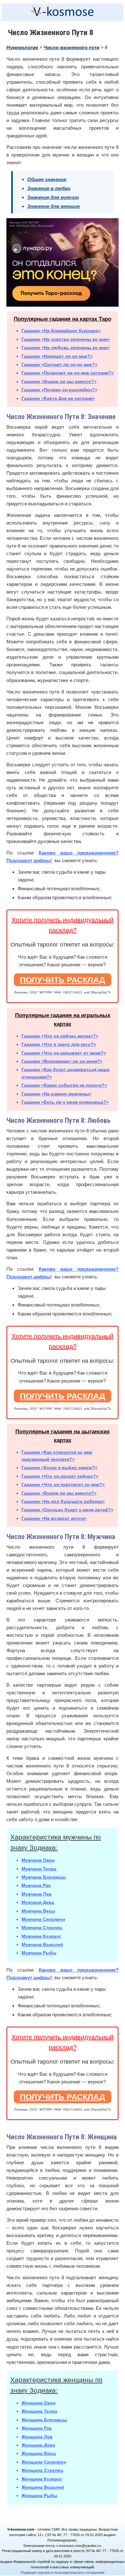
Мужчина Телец (39, 1869)
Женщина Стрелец (42, 2470)
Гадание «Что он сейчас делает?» (60, 1036)
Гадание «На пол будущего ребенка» (63, 1501)
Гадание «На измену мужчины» (57, 1094)
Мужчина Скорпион (43, 1919)
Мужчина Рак (36, 1885)
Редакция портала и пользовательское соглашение (63, 2572)
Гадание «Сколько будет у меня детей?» (67, 1510)
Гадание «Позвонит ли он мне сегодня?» (68, 373)
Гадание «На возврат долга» (54, 1518)
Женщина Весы (39, 2453)
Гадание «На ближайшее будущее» (61, 331)
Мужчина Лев (37, 1894)
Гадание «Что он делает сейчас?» (60, 1476)
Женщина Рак (37, 2428)
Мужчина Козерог (41, 1936)
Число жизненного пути (71, 47)
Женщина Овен (38, 2403)
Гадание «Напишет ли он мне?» (57, 356)
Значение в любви (49, 188)
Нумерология (22, 47)
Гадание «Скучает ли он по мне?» (59, 364)
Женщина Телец (39, 2411)
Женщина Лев (37, 2437)
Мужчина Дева (38, 1902)
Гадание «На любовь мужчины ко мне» (66, 348)
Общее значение (47, 179)
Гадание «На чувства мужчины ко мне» (66, 339)
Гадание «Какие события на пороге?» (64, 1085)
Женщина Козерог (42, 2479)
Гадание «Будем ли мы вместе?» (59, 381)
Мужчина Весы (38, 1911)
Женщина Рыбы (39, 2495)
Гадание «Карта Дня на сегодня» (58, 398)
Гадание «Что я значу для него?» (59, 1044)
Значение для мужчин (53, 197)
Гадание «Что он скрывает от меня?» (64, 1053)
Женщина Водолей (43, 2487)
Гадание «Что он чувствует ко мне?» (63, 1484)
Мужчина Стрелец (42, 1928)
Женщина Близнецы (44, 2420)
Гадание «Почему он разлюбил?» (59, 390)
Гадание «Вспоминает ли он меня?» (62, 1061)
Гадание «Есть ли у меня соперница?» (65, 1102)
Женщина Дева (38, 2445)
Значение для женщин (54, 206)
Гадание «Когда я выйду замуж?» (59, 1468)
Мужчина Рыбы (39, 1953)
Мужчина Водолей (42, 1944)
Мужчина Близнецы (44, 1877)
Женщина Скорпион (44, 2462)
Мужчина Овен (38, 1860)
